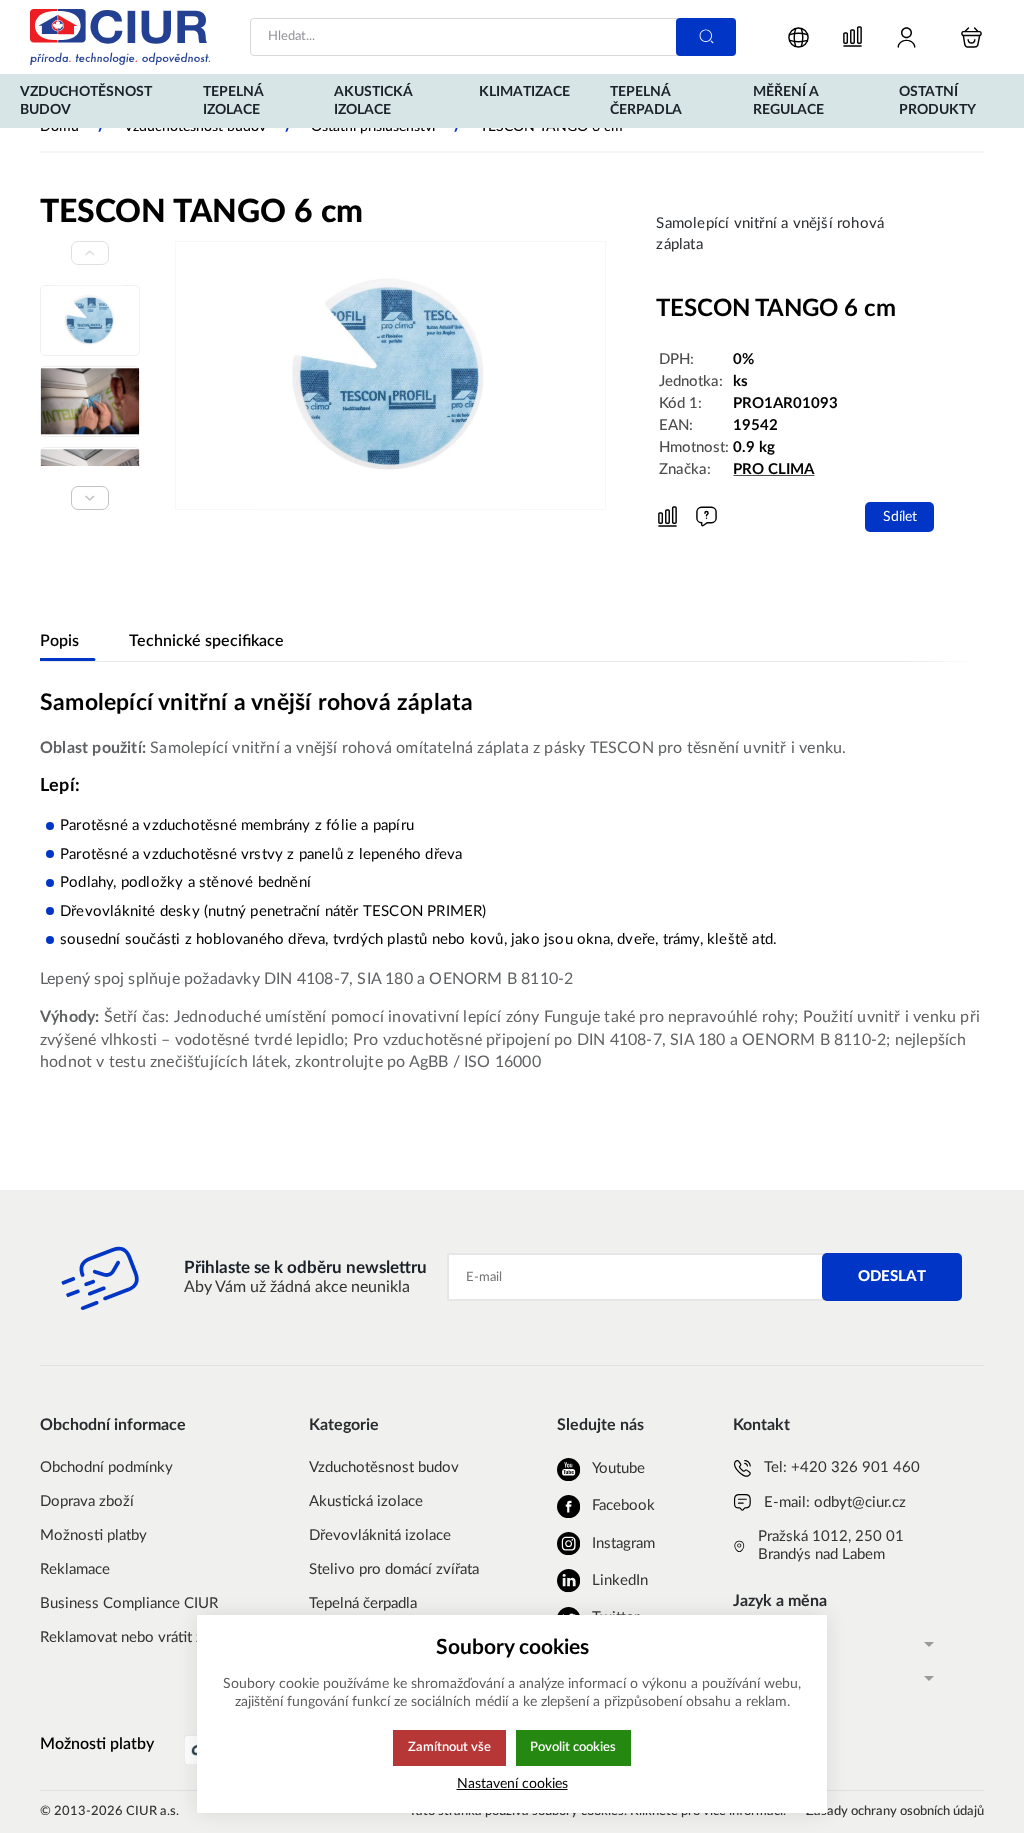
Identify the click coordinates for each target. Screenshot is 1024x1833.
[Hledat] (706, 37)
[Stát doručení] (798, 37)
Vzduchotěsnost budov (384, 1467)
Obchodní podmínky (106, 1467)
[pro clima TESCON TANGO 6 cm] (390, 375)
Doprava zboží (87, 1501)
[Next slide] (90, 498)
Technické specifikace (206, 641)
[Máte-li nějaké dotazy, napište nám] (706, 516)
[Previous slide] (90, 253)
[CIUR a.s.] (120, 37)
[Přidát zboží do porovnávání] (667, 517)
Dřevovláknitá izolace (380, 1535)
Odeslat (892, 1276)
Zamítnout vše (449, 1747)
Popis (59, 641)
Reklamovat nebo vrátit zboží (135, 1637)
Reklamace (75, 1569)
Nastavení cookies (512, 1783)
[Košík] (971, 37)
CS (742, 1643)
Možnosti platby (93, 1535)
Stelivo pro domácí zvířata (394, 1569)
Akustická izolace (366, 1501)
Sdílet (900, 516)
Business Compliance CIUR (129, 1603)
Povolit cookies (573, 1747)
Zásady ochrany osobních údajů (895, 1811)
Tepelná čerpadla (363, 1603)
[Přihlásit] (906, 37)
